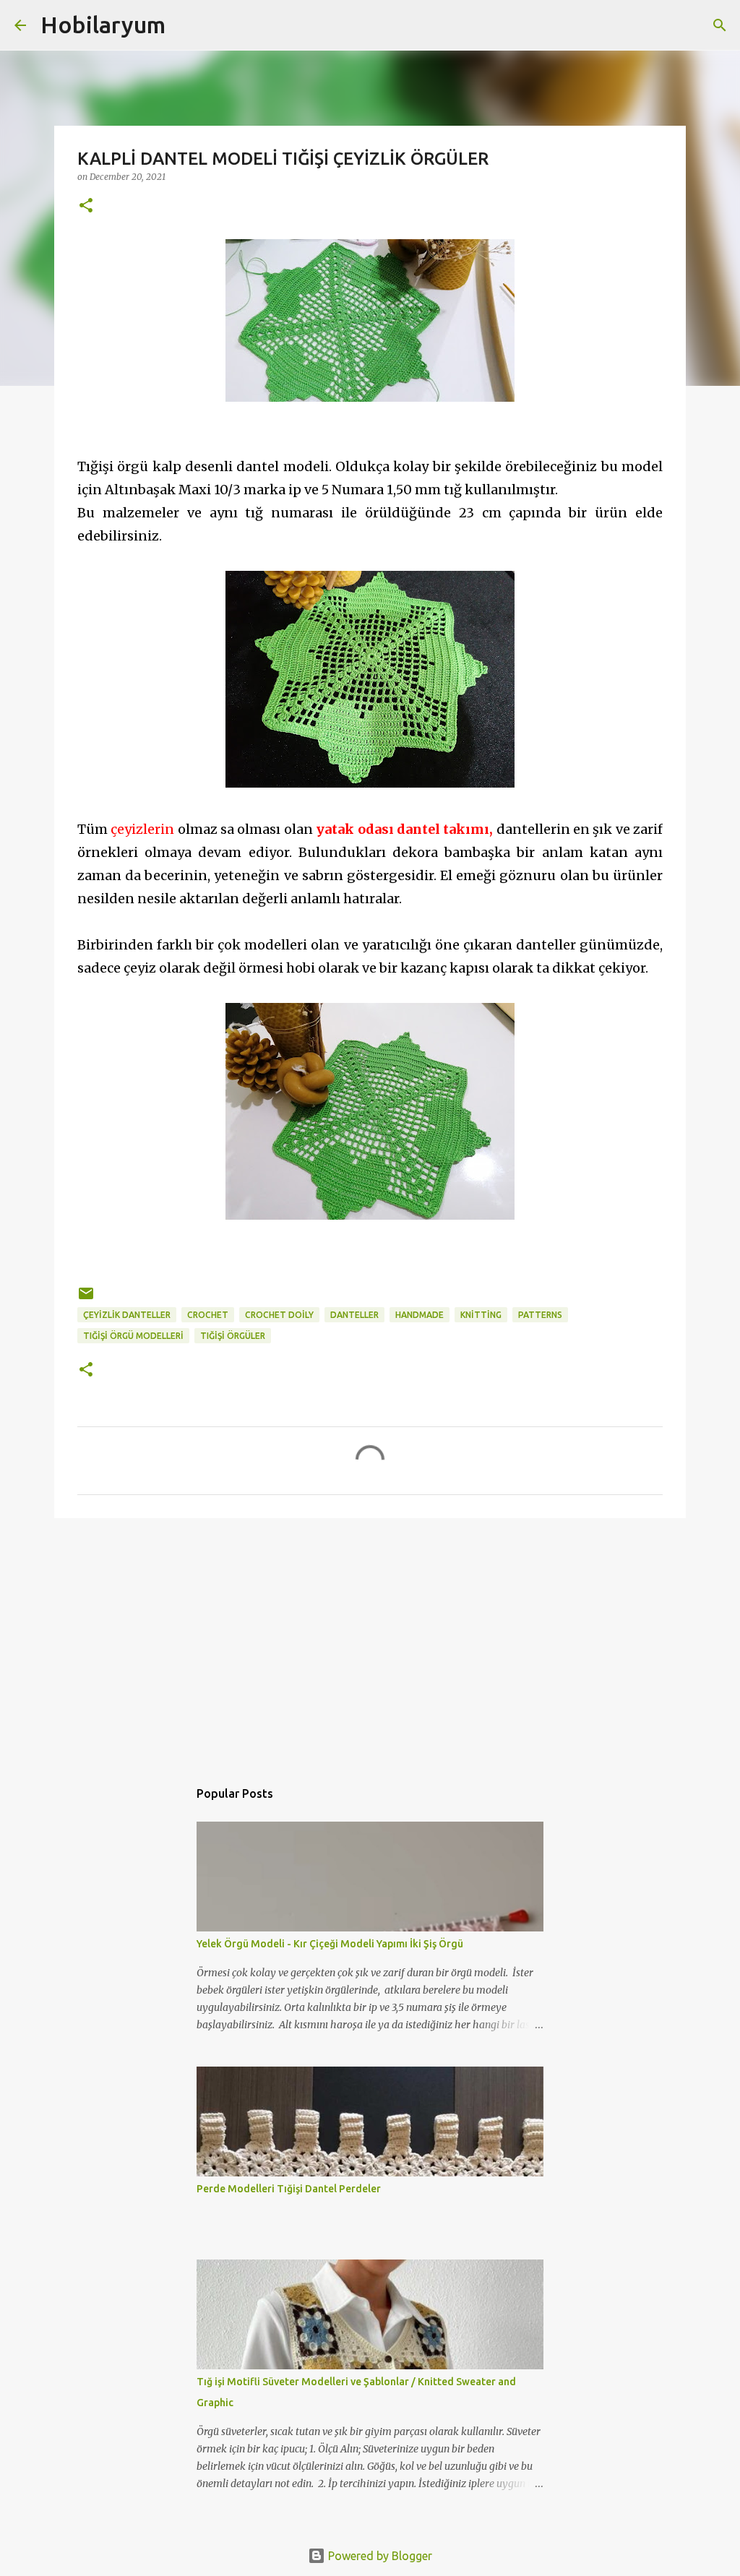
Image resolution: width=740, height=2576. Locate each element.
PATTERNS (540, 1315)
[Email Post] (86, 1299)
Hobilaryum (103, 25)
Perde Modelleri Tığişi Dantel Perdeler (289, 2189)
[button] (86, 206)
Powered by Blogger (379, 2556)
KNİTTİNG (481, 1315)
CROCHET (208, 1315)
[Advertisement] (370, 1641)
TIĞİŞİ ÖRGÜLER (233, 1336)
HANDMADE (420, 1315)
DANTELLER (354, 1315)
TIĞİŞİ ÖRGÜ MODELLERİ (133, 1336)
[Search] (186, 25)
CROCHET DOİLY (279, 1315)
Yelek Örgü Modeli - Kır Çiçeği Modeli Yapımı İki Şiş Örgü (330, 1944)
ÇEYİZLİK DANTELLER (127, 1315)
